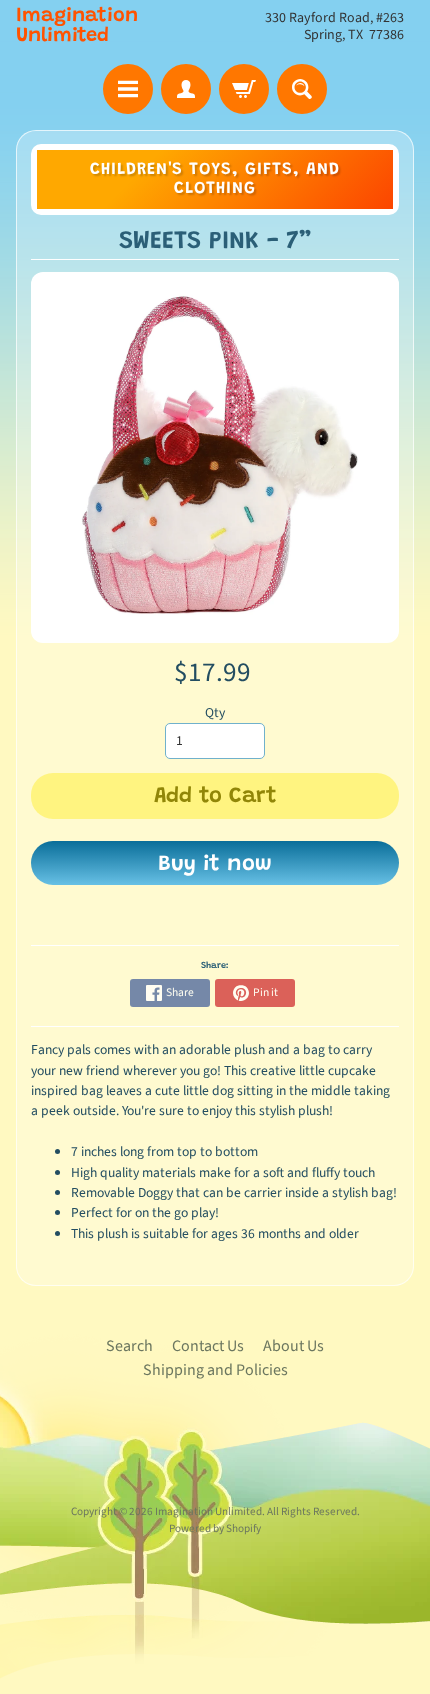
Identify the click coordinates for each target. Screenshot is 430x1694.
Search (129, 1346)
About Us (293, 1346)
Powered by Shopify (215, 1528)
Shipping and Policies (215, 1370)
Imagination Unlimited (77, 26)
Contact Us (208, 1346)
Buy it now (215, 865)
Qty (215, 712)
